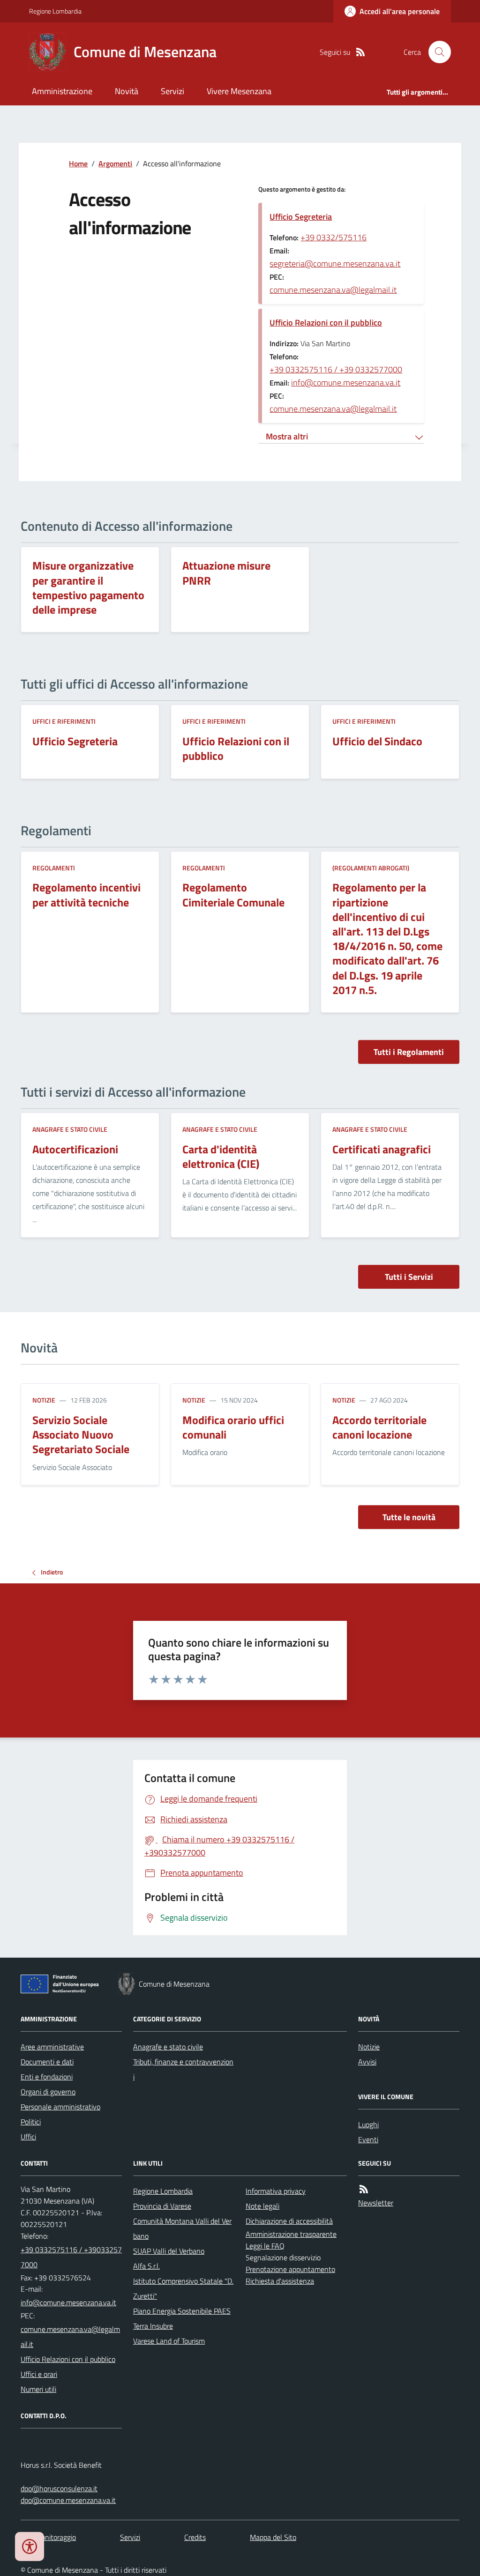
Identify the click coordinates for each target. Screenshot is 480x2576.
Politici (31, 2122)
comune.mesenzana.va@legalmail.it (333, 290)
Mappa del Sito (273, 2537)
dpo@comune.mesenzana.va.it (68, 2500)
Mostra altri (287, 436)
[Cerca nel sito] (436, 52)
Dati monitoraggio (48, 2537)
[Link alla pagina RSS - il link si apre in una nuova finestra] (360, 52)
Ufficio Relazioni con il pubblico (326, 323)
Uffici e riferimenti (64, 721)
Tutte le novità (409, 1517)
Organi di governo (48, 2092)
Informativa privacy (276, 2191)
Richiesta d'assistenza (280, 2281)
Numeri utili (38, 2389)
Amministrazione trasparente (291, 2234)
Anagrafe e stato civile (70, 1129)
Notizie (44, 1400)
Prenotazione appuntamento (290, 2269)
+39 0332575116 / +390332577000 (71, 2257)
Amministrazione (62, 91)
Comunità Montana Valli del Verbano (182, 2228)
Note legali (262, 2206)
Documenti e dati (47, 2062)
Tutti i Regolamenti (409, 1052)
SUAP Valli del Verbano (169, 2251)
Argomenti (115, 163)
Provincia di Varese (162, 2206)
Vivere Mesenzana (239, 91)
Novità (127, 91)
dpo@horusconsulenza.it (59, 2488)
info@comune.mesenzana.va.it (346, 382)
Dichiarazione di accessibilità (289, 2221)
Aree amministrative (52, 2047)
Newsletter (376, 2203)
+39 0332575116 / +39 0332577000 (336, 369)
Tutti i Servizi (409, 1277)
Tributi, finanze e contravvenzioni (183, 2069)
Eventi (368, 2139)
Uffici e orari (39, 2374)
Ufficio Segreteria (301, 217)
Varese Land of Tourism (169, 2341)
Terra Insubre (153, 2326)
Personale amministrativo (60, 2107)
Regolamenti (54, 868)
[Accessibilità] (30, 2546)
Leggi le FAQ (265, 2246)
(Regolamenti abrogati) (371, 868)
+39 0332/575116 (334, 237)
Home (78, 163)
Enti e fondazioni (47, 2077)
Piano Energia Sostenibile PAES (182, 2311)
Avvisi (367, 2062)
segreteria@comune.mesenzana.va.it (335, 264)
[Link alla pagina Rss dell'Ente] (364, 2189)
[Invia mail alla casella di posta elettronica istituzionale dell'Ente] (68, 2302)
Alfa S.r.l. (146, 2266)
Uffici (28, 2137)
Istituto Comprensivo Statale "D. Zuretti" (183, 2288)
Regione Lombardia (55, 11)
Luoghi (368, 2124)
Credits (195, 2537)
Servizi (172, 91)
